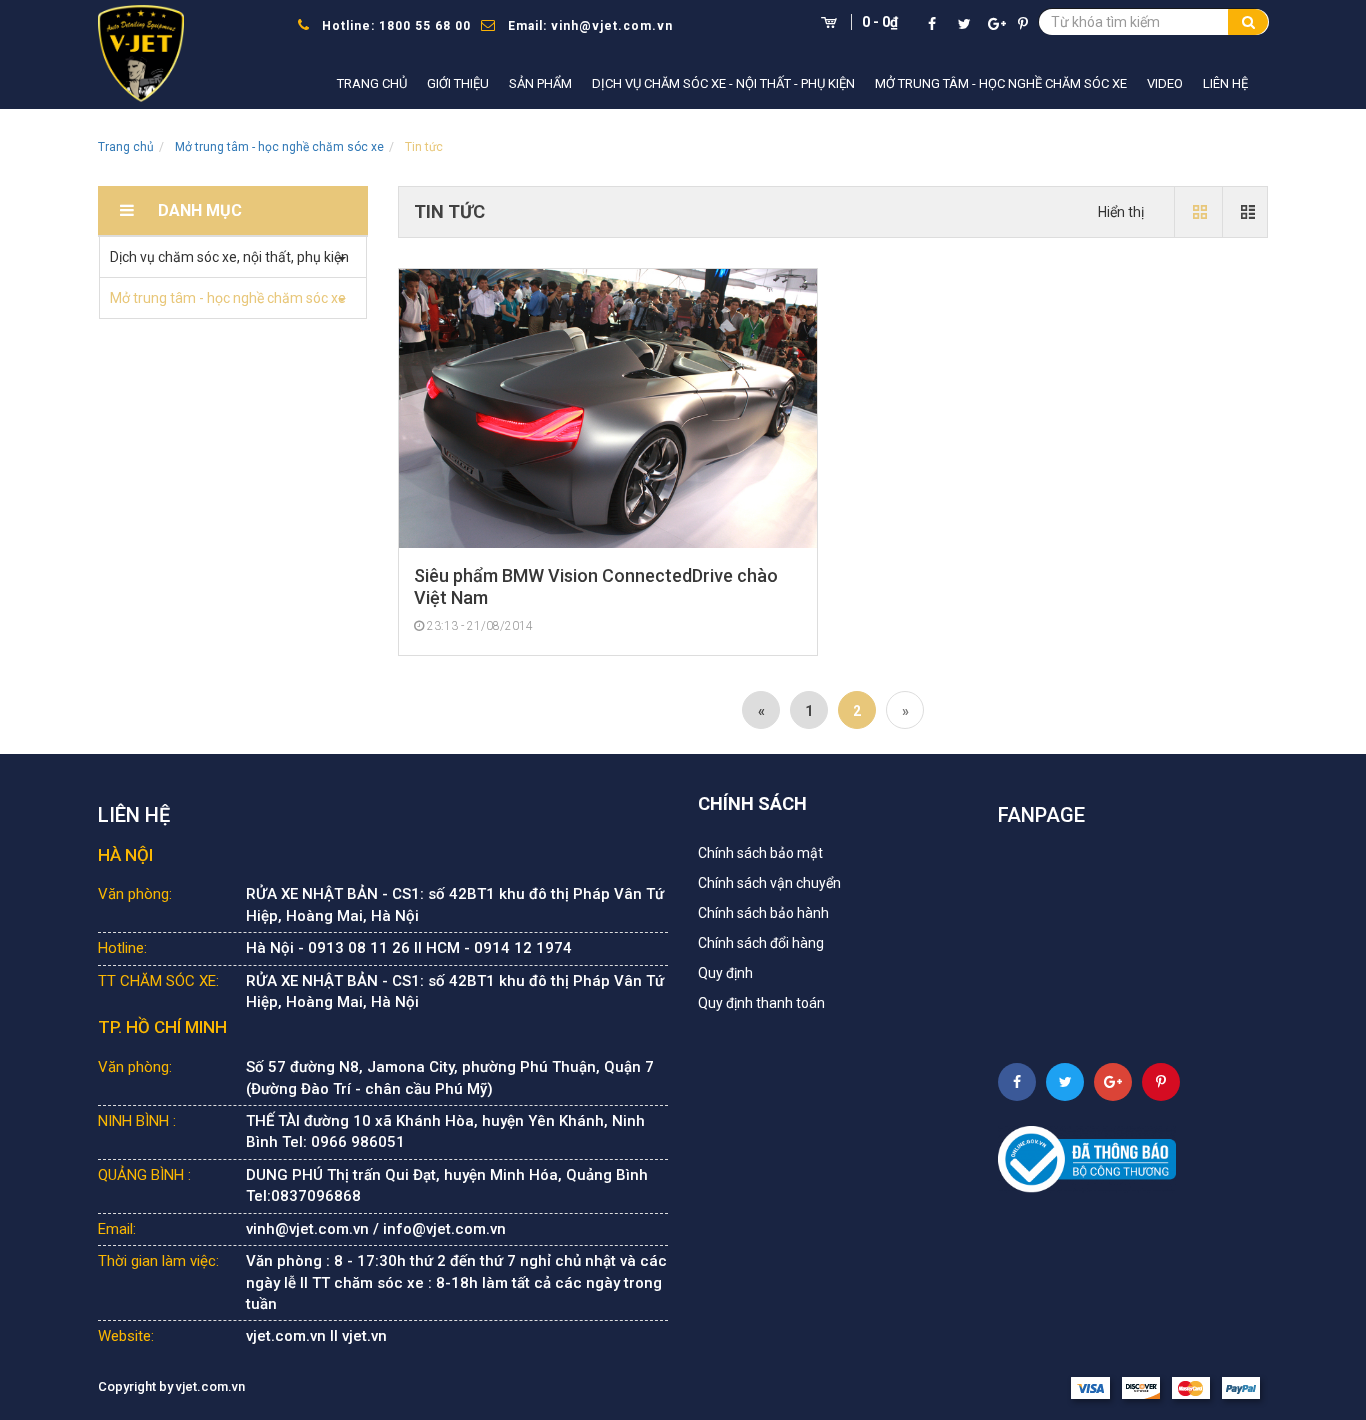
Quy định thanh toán (761, 1003)
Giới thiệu (458, 83)
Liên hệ (1225, 83)
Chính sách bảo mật (760, 853)
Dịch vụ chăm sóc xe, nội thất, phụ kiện (229, 257)
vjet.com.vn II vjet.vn (316, 1336)
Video (1165, 83)
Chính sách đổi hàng (761, 943)
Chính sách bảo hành (763, 913)
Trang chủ (372, 83)
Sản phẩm (540, 83)
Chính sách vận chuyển (769, 883)
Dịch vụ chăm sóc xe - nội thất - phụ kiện (723, 83)
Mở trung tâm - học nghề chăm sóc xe (1001, 83)
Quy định (725, 973)
